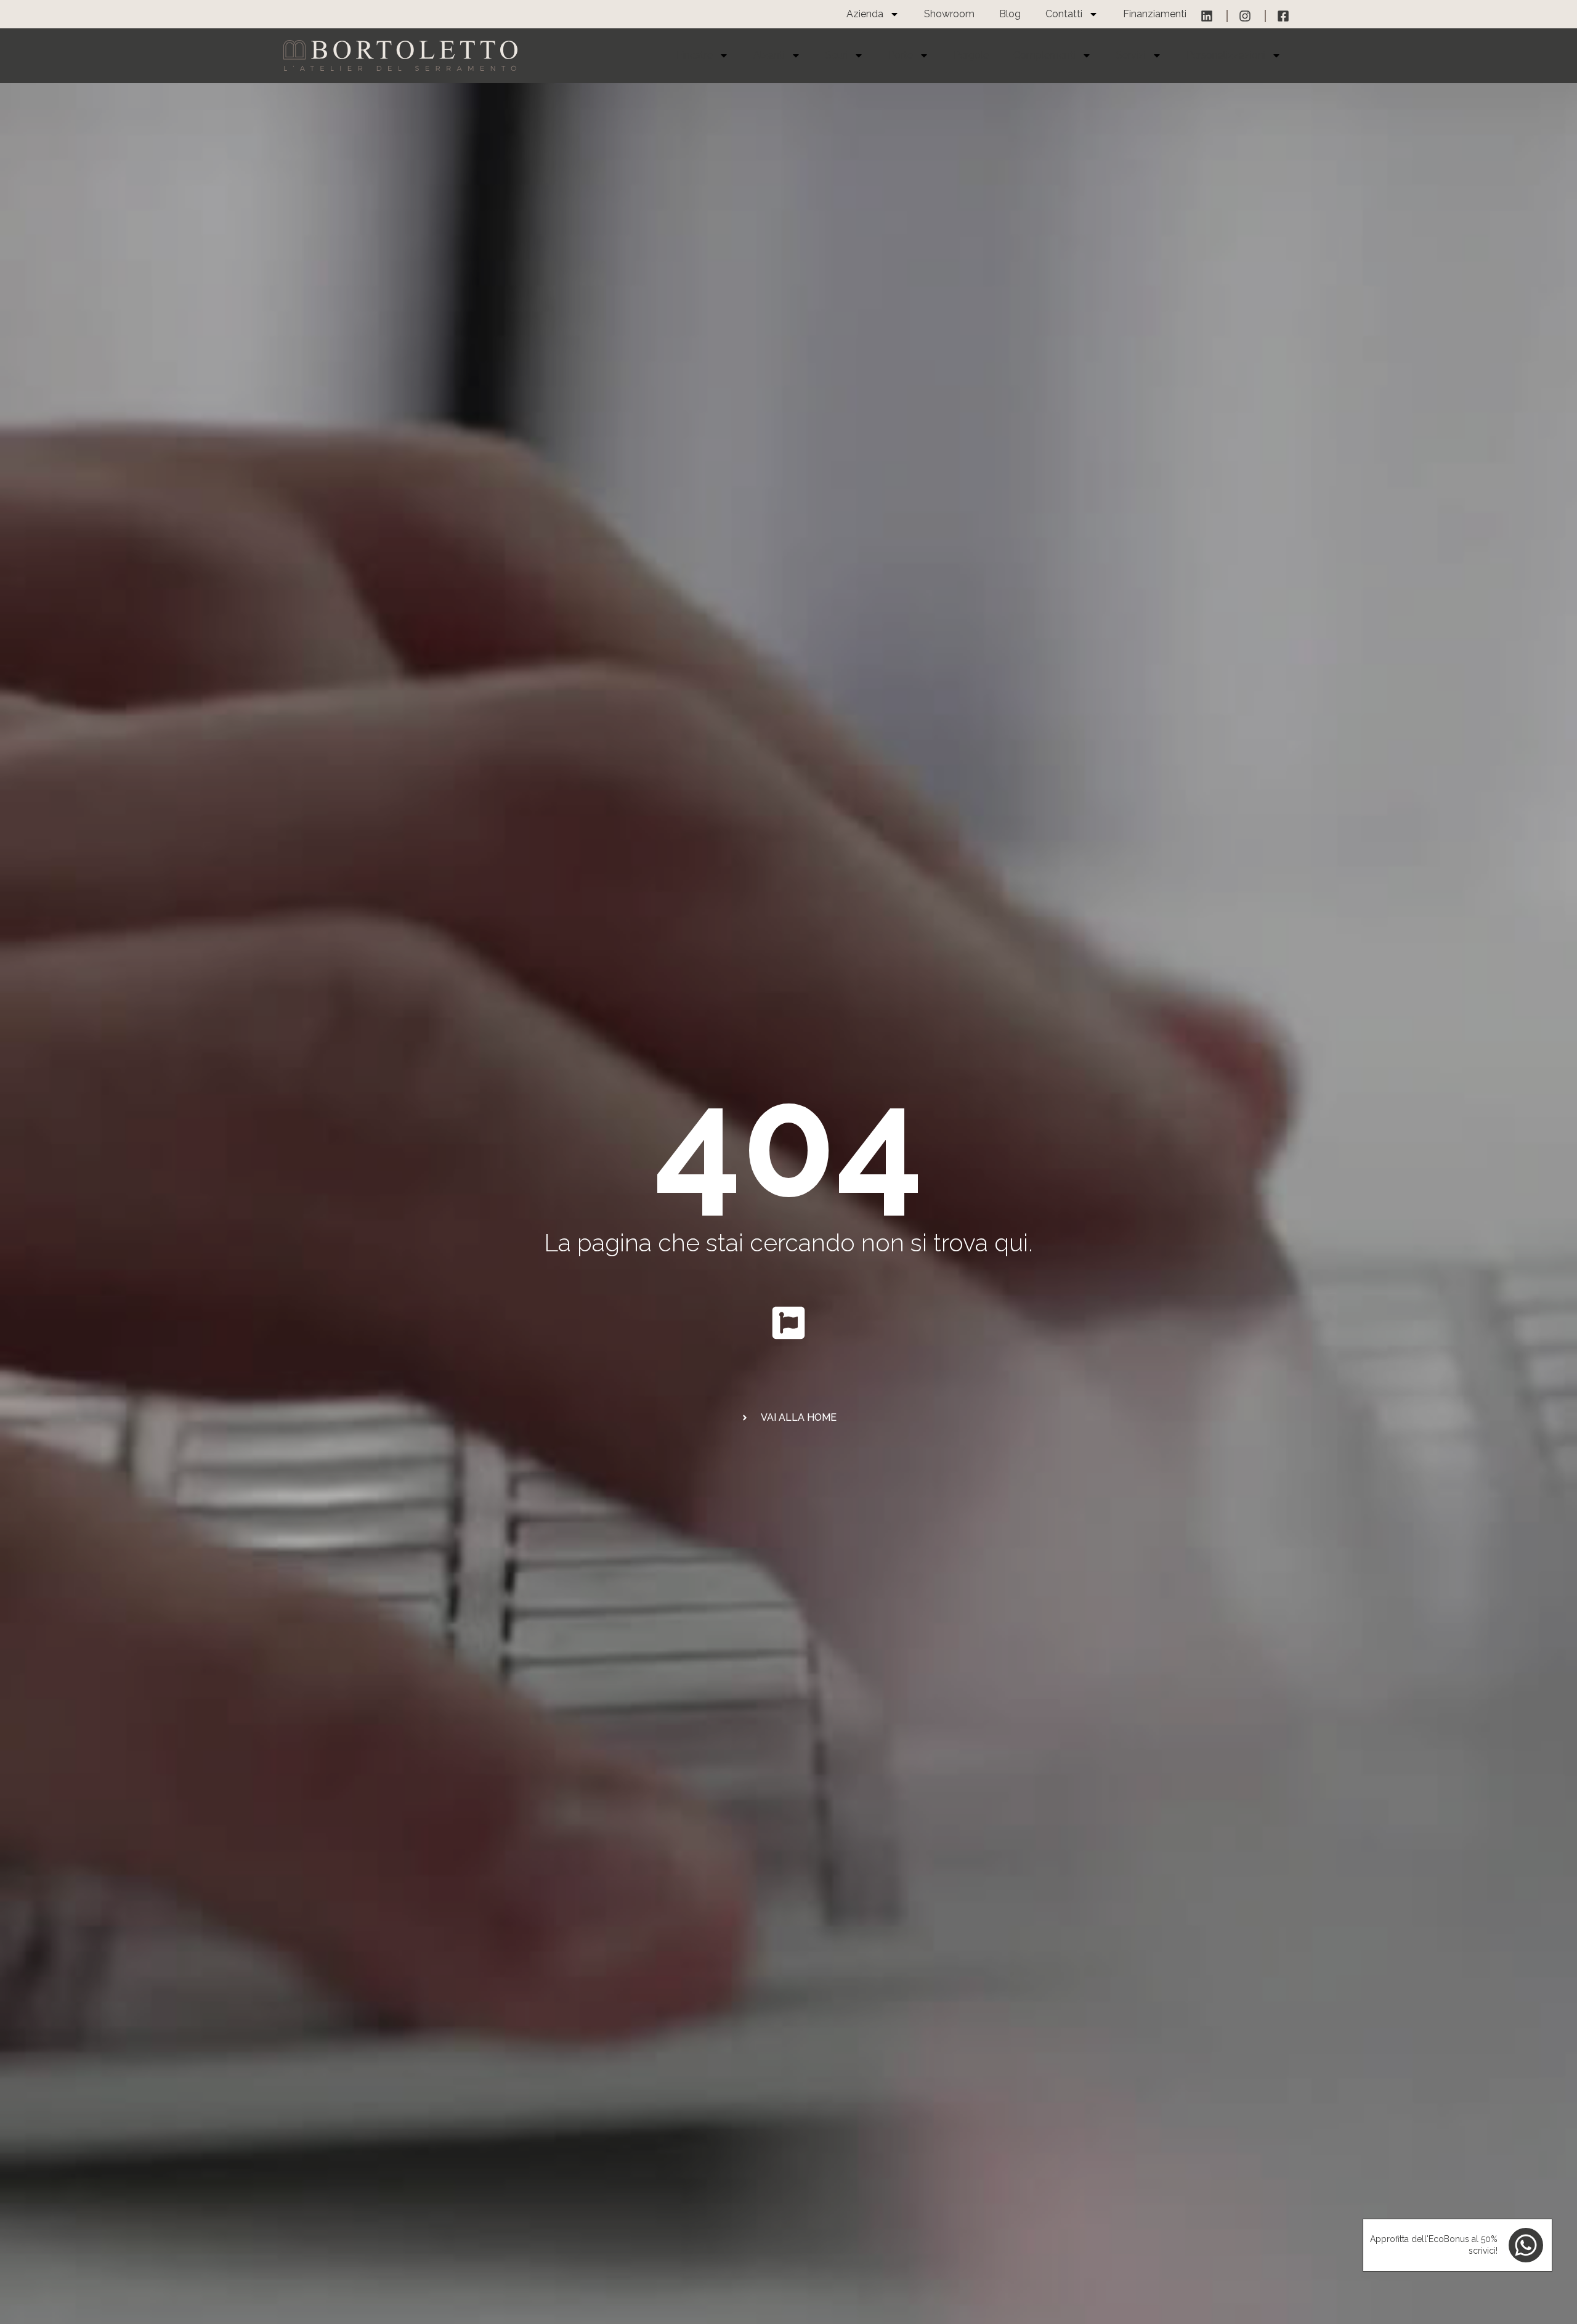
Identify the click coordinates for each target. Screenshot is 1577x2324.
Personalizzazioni (1226, 55)
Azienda (865, 14)
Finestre (695, 55)
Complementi (1044, 55)
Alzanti (769, 55)
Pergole (971, 55)
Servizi (1131, 55)
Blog (1010, 14)
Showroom (949, 14)
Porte (901, 55)
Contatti (1064, 14)
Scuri (837, 55)
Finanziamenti (1155, 14)
